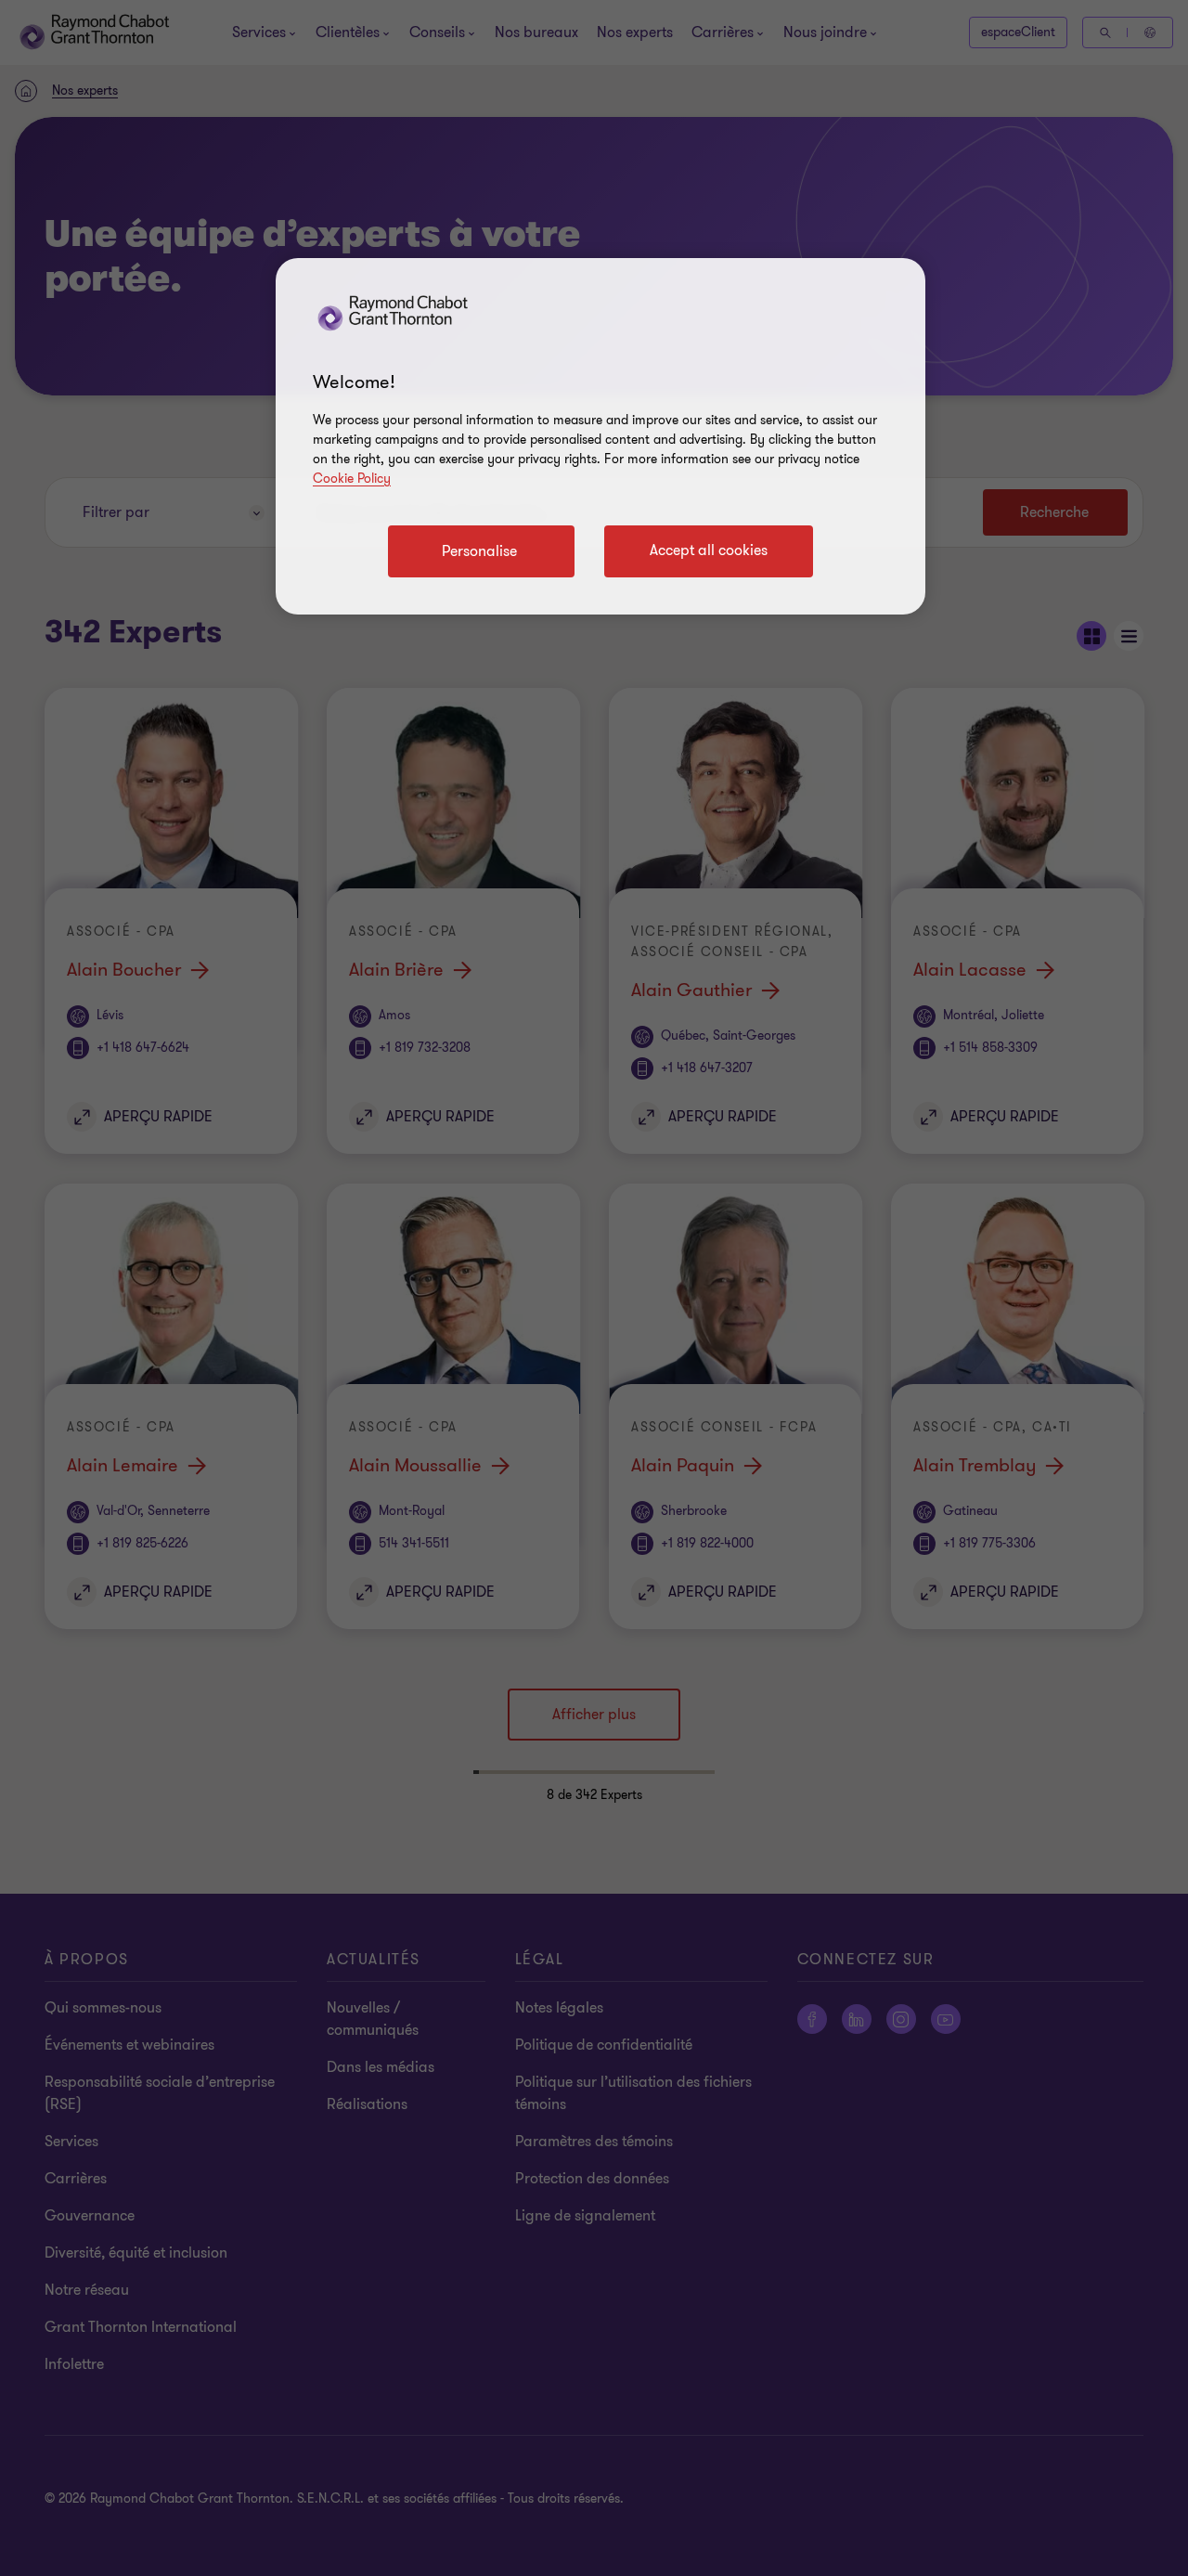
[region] (600, 436)
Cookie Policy (352, 479)
